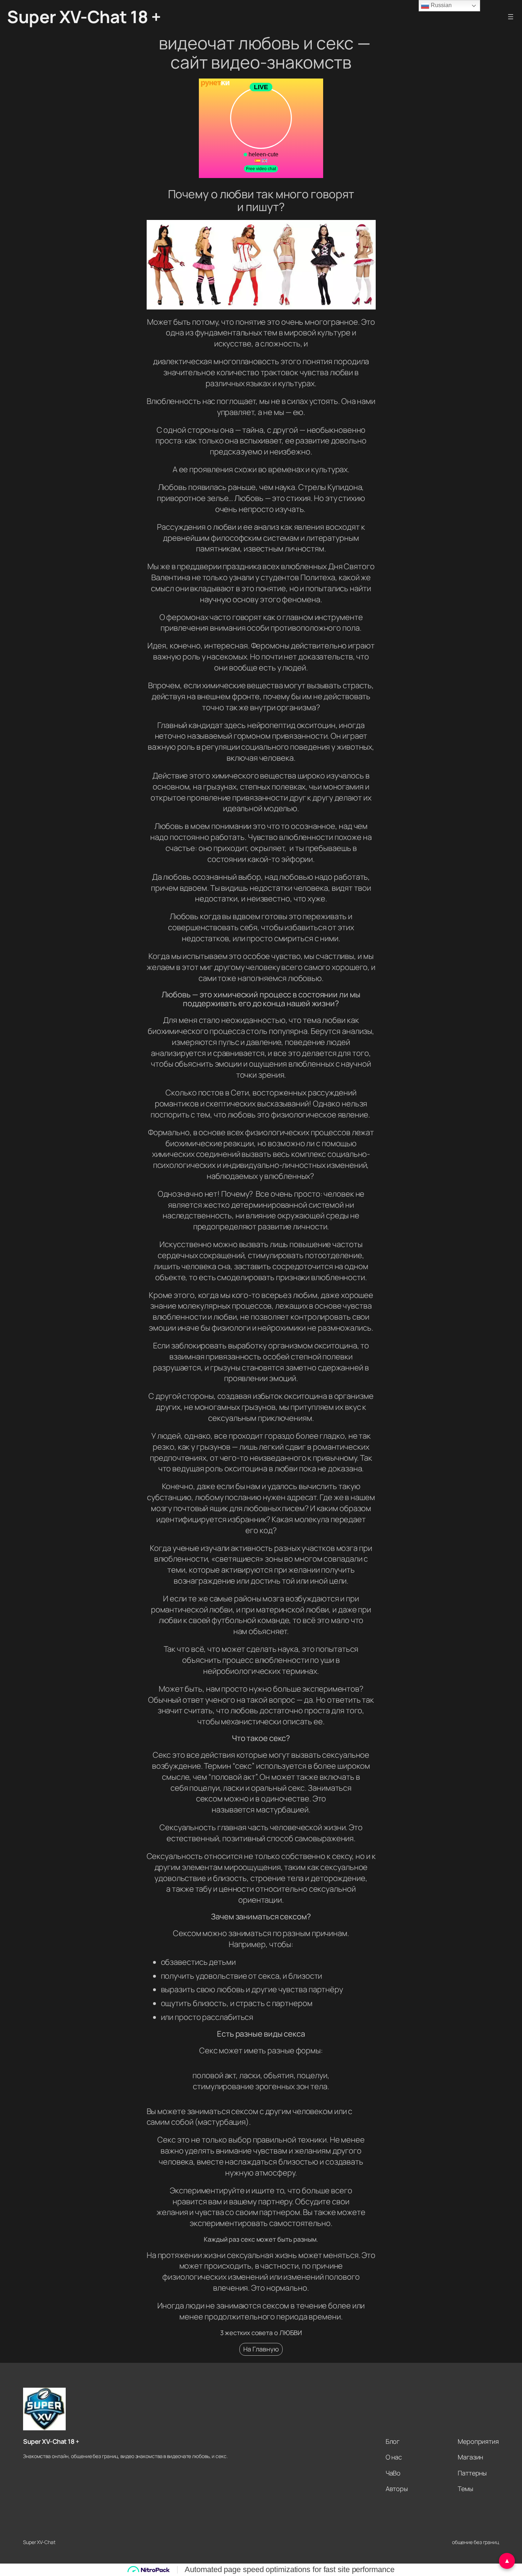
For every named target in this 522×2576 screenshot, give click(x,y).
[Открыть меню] (511, 17)
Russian (440, 5)
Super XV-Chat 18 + (84, 17)
